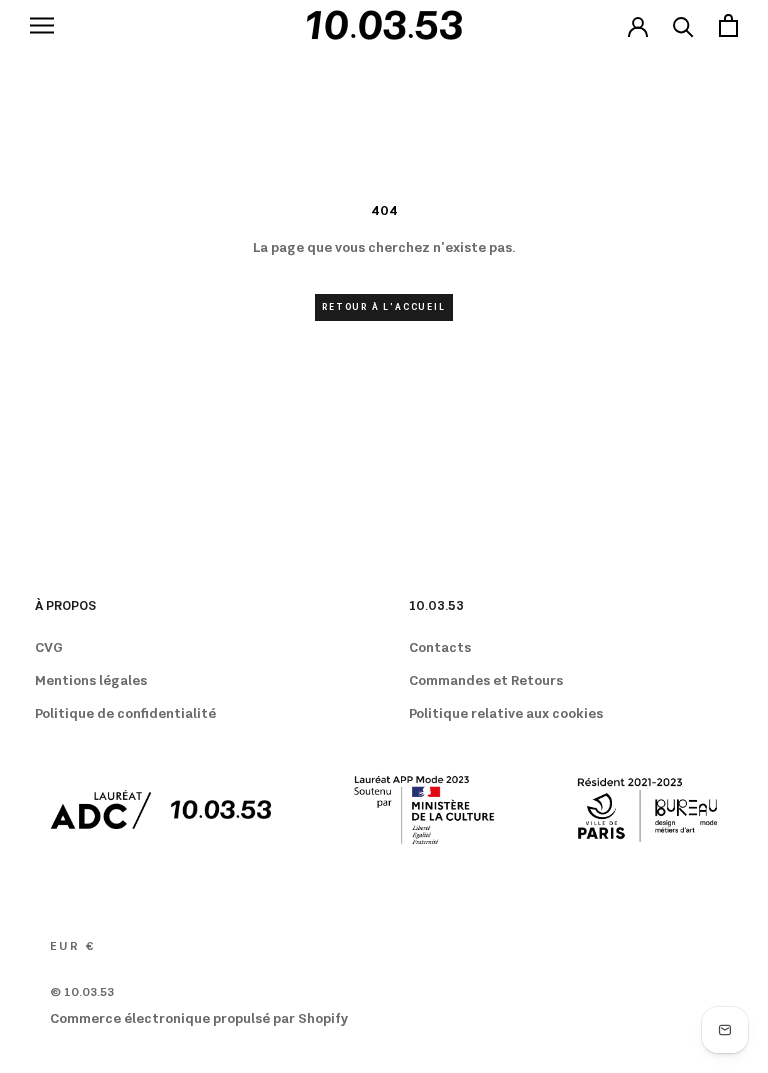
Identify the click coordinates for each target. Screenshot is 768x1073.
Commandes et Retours (486, 681)
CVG (49, 648)
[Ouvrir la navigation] (42, 25)
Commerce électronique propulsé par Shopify (199, 1019)
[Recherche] (683, 25)
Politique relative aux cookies (506, 714)
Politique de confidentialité (125, 714)
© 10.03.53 (82, 993)
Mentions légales (91, 681)
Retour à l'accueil (383, 307)
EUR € (72, 947)
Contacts (440, 648)
